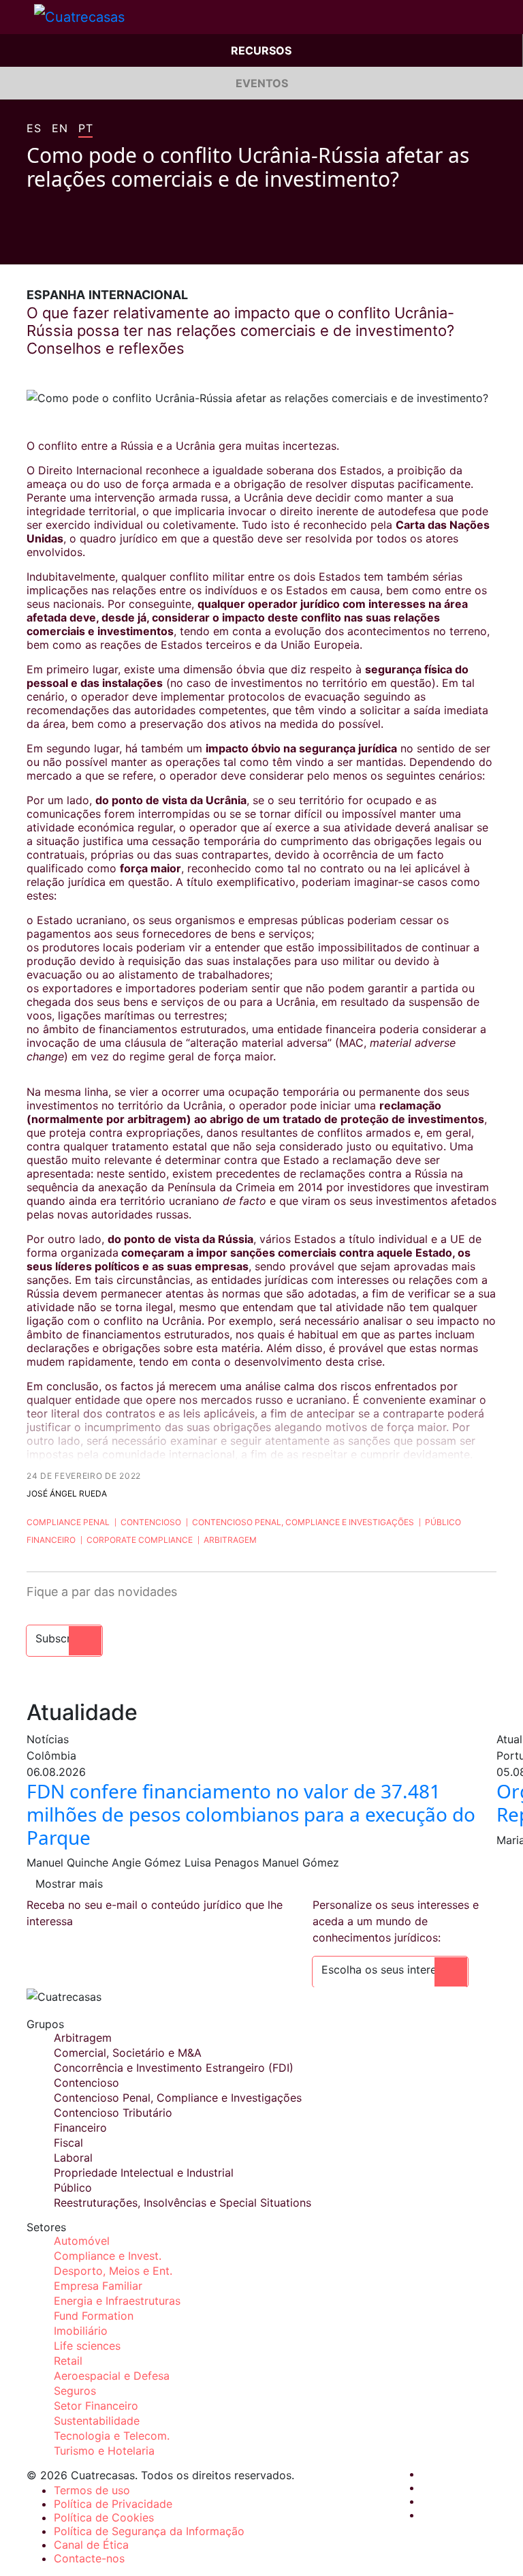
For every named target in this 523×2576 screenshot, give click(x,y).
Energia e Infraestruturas (117, 2301)
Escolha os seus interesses (390, 1969)
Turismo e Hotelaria (104, 2451)
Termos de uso (92, 2490)
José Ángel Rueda (67, 1493)
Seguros (75, 2391)
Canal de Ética (91, 2545)
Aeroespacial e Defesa (112, 2376)
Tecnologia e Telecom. (112, 2436)
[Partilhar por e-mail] (110, 244)
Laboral (73, 2158)
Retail (68, 2361)
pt (85, 129)
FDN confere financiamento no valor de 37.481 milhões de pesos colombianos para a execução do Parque (251, 1814)
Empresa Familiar (98, 2286)
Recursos (261, 50)
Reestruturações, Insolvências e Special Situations (183, 2203)
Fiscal (68, 2143)
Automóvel (82, 2241)
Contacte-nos (89, 2558)
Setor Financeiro (96, 2406)
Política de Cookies (104, 2517)
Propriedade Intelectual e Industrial (144, 2173)
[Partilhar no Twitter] (58, 244)
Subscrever (64, 1638)
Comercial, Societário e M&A (128, 2053)
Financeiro (51, 1540)
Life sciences (87, 2346)
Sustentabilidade (97, 2421)
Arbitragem (230, 1540)
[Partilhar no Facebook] (32, 244)
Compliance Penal (68, 1522)
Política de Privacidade (113, 2504)
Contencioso (151, 1522)
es (34, 129)
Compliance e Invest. (108, 2256)
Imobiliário (81, 2331)
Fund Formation (94, 2316)
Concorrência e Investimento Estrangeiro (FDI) (174, 2068)
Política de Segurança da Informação (149, 2531)
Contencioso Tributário (113, 2113)
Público (443, 1522)
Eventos (262, 83)
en (60, 129)
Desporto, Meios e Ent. (113, 2271)
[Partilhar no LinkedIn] (84, 244)
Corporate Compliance (140, 1540)
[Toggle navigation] (17, 17)
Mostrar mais (69, 1884)
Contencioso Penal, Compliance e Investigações (303, 1522)
